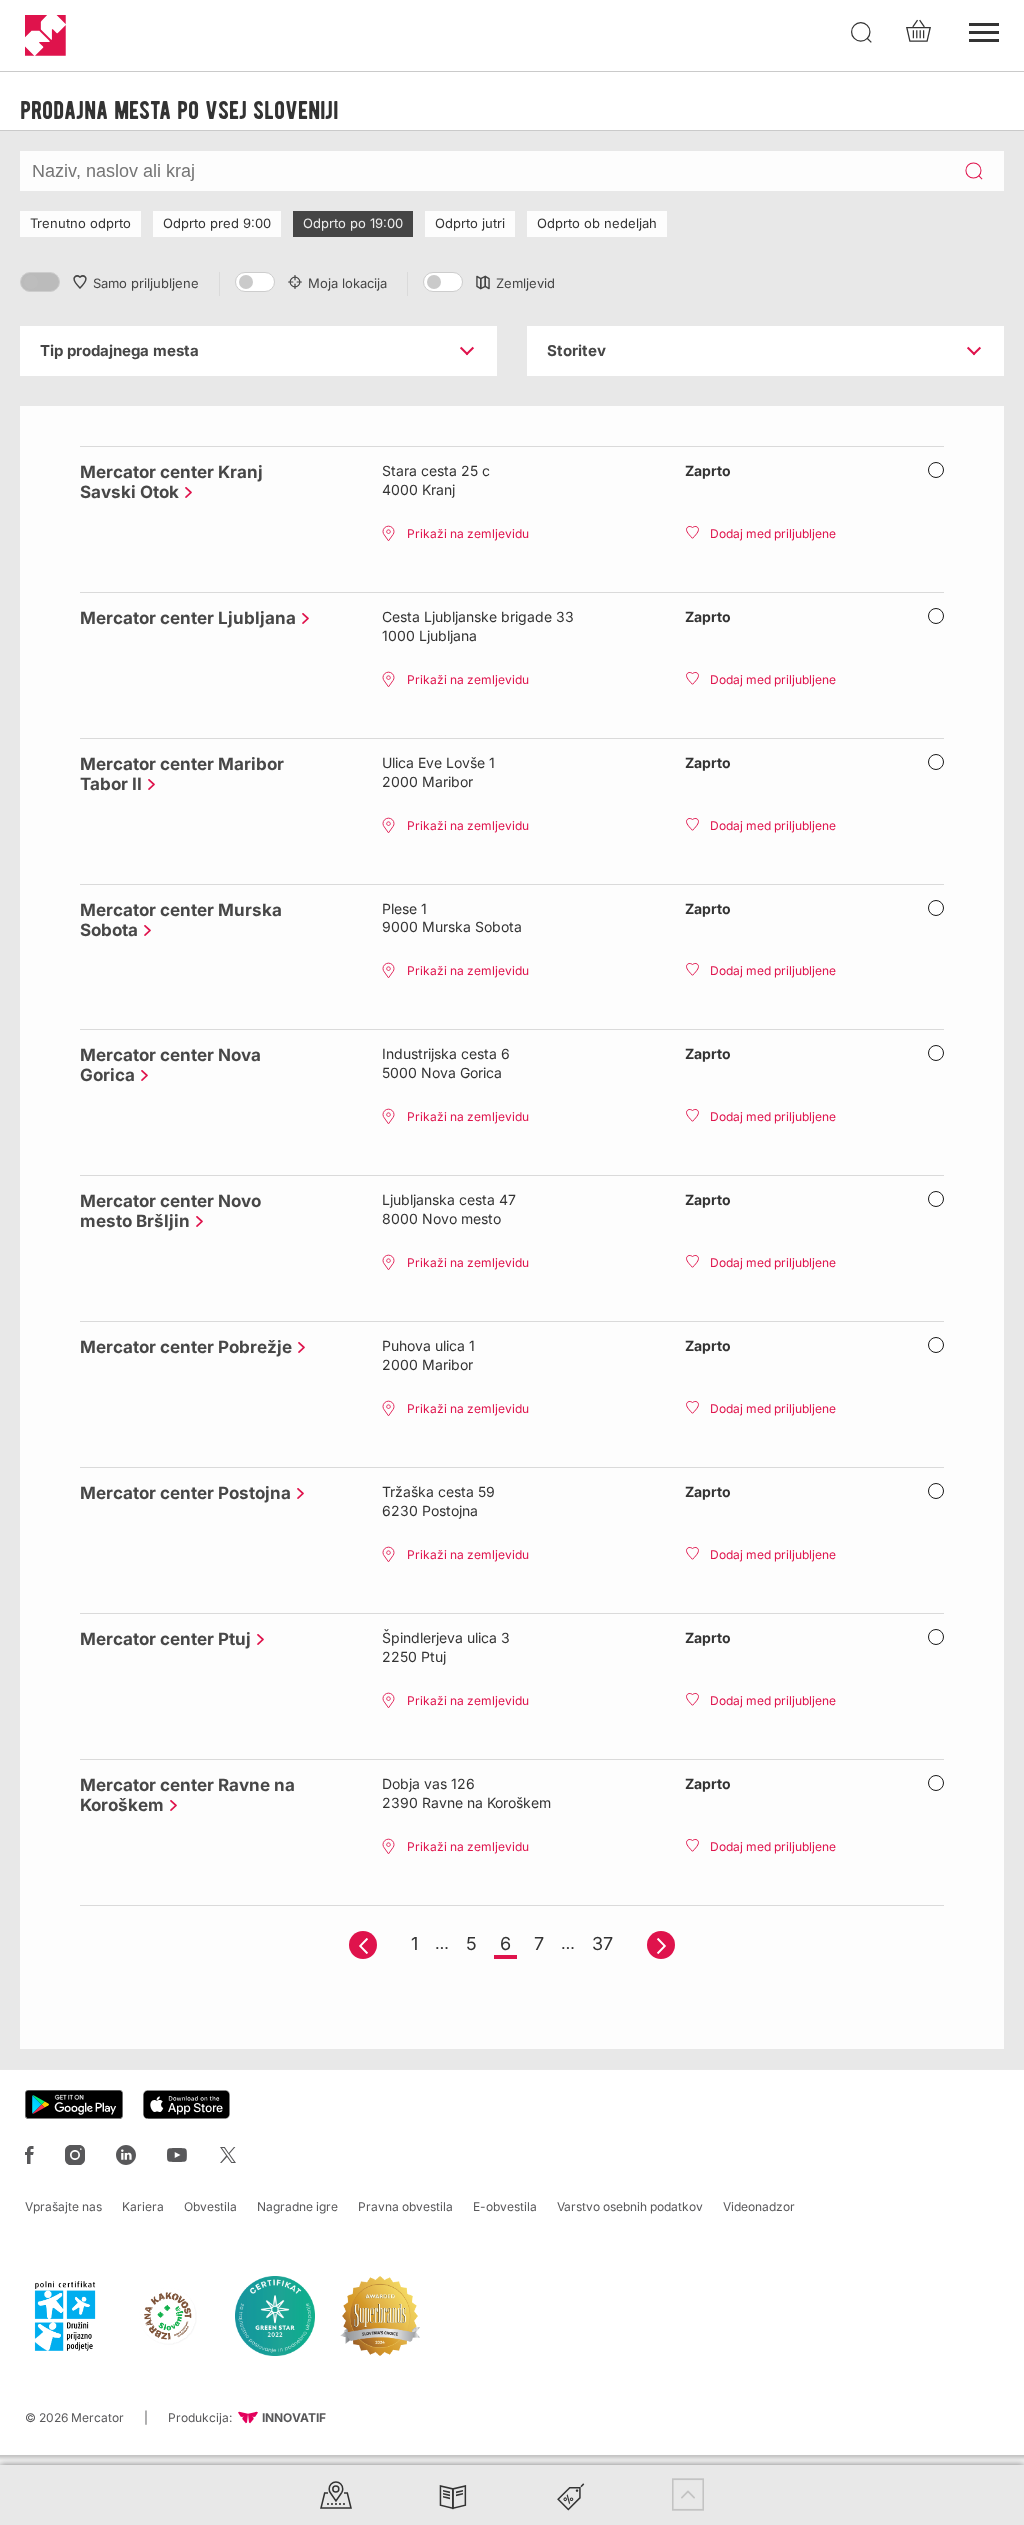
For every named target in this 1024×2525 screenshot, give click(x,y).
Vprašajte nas (63, 2206)
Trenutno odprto (80, 223)
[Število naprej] (661, 1945)
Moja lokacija (347, 283)
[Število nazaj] (363, 1945)
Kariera (143, 2206)
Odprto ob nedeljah (597, 223)
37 (602, 1943)
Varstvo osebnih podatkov (630, 2206)
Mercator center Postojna (180, 1493)
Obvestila (210, 2206)
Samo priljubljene (146, 283)
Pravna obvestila (405, 2206)
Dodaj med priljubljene (773, 533)
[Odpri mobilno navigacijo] (984, 30)
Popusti (571, 2494)
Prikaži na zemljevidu (468, 533)
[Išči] (862, 33)
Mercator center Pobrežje (181, 1347)
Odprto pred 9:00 (217, 223)
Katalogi (453, 2494)
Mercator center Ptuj (160, 1639)
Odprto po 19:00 (353, 223)
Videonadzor (759, 2206)
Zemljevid (525, 283)
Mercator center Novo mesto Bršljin (170, 1211)
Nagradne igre (297, 2206)
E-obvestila (505, 2206)
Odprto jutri (470, 223)
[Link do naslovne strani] (45, 35)
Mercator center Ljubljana (183, 618)
